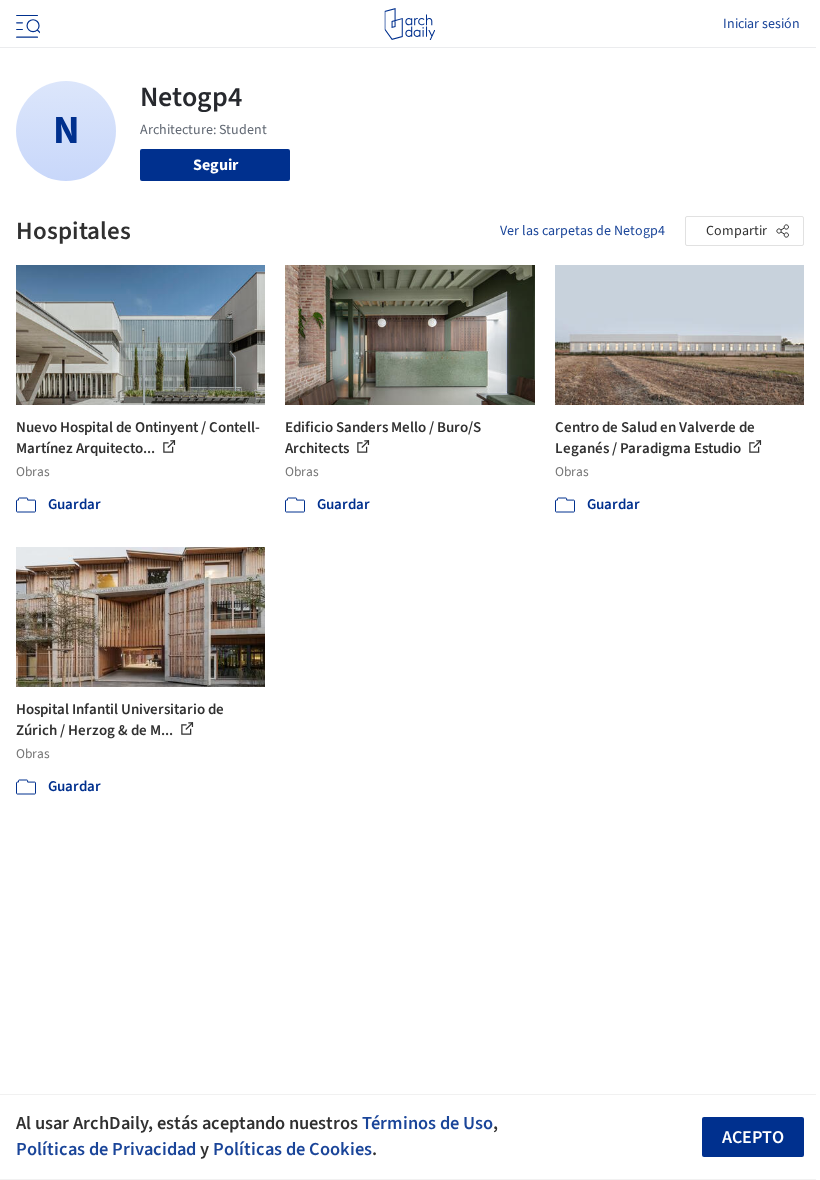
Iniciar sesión (761, 24)
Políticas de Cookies (292, 1149)
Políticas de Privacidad (106, 1149)
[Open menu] (26, 24)
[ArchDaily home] (409, 24)
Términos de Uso (427, 1123)
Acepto (753, 1137)
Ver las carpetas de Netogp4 (582, 231)
